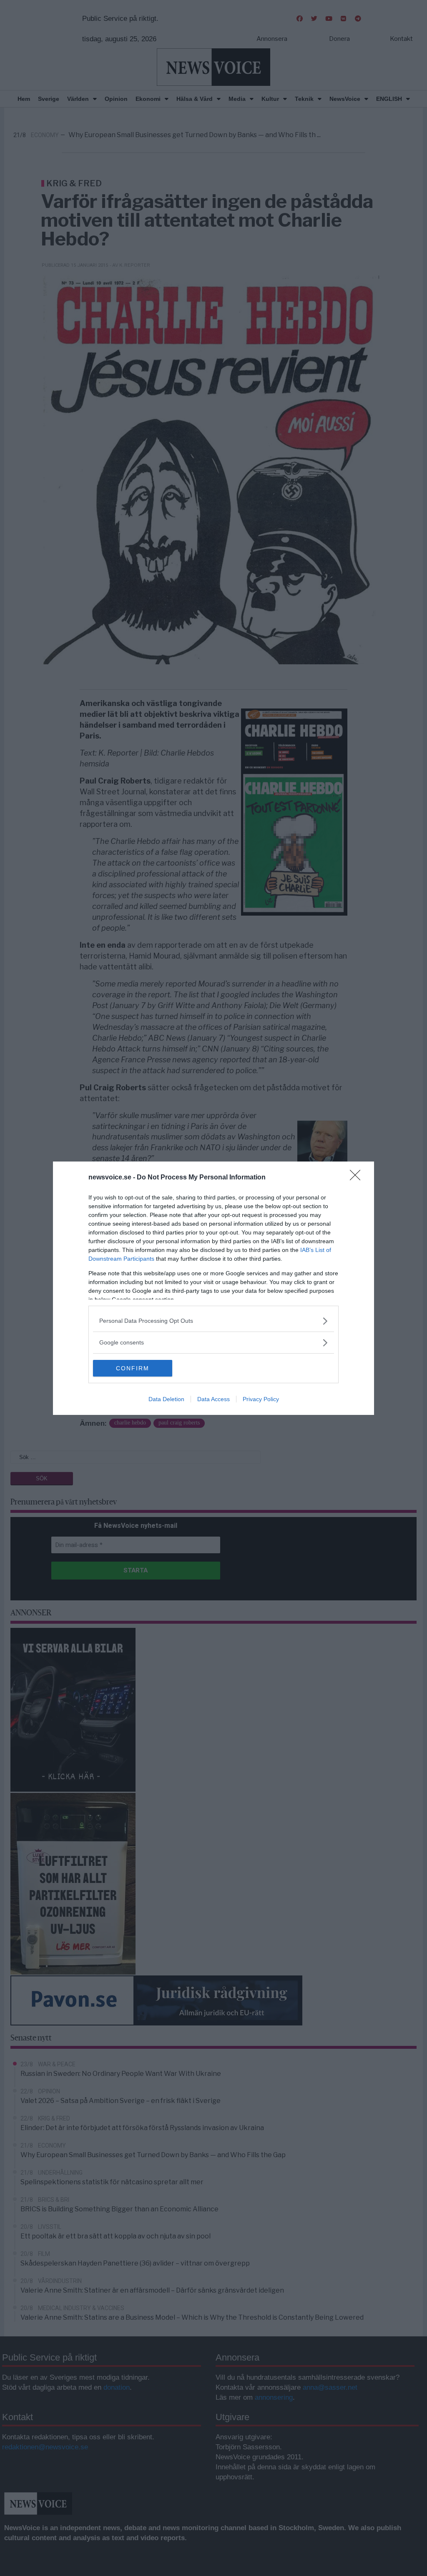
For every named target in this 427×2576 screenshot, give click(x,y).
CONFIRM (133, 1368)
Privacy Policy (261, 1399)
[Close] (358, 1178)
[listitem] (213, 1321)
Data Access (213, 1399)
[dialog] (213, 1288)
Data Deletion (166, 1399)
